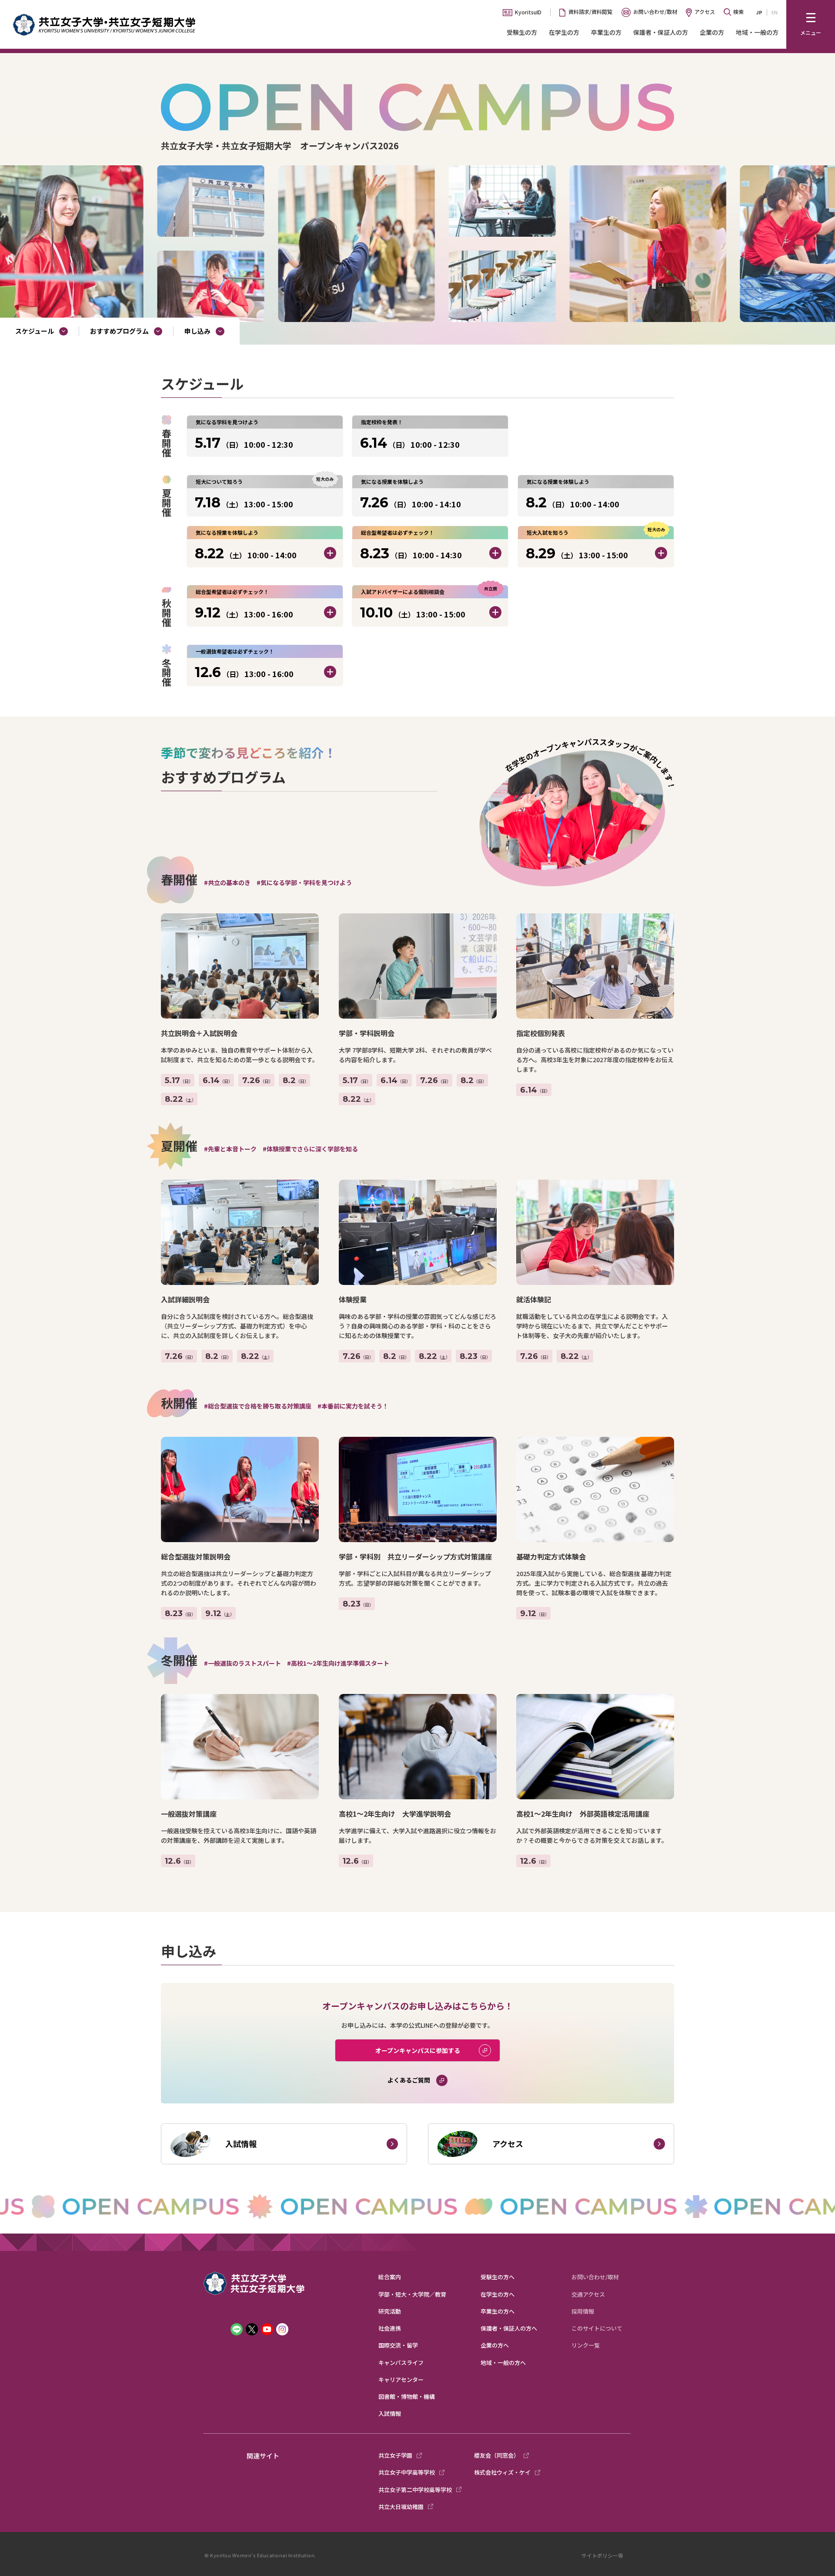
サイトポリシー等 (602, 2555)
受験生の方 (522, 32)
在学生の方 (564, 32)
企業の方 (712, 32)
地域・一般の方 (757, 32)
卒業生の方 (606, 32)
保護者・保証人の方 (661, 32)
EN (775, 12)
